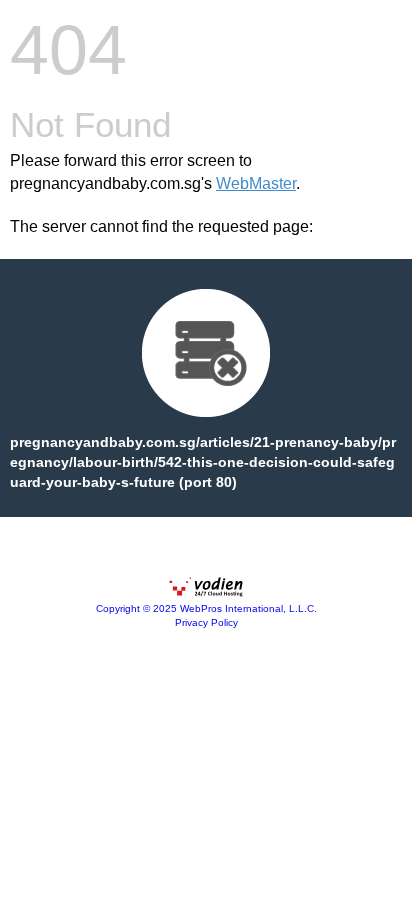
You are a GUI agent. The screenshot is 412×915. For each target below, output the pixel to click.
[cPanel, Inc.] (206, 592)
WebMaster (256, 183)
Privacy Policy (206, 622)
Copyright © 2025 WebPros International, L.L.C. (206, 608)
